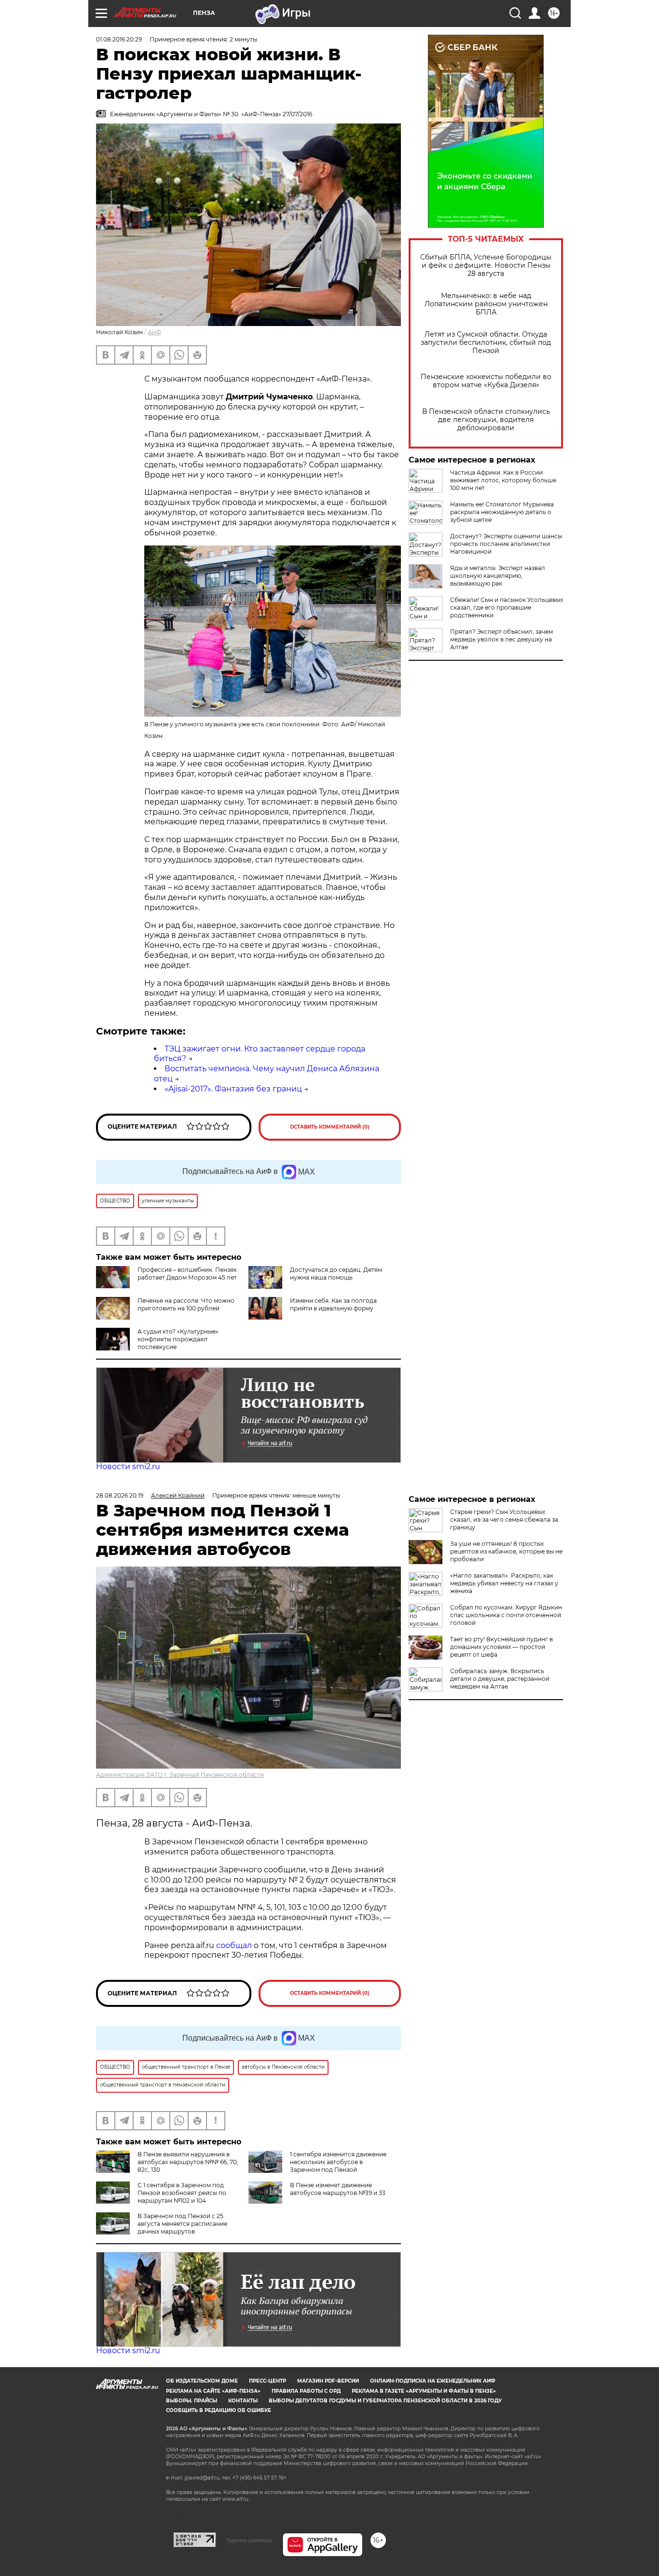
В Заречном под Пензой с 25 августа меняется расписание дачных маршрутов (182, 2224)
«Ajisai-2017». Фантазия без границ (233, 1089)
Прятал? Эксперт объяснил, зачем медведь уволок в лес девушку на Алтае (501, 639)
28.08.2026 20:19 (120, 1495)
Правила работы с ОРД (306, 2391)
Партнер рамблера (249, 2540)
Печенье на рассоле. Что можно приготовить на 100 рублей (186, 1304)
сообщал (234, 1945)
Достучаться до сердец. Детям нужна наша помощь (336, 1274)
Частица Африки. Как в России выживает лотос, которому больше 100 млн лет (503, 480)
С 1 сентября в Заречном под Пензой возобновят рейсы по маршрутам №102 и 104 (182, 2193)
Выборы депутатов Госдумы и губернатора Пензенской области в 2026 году (385, 2401)
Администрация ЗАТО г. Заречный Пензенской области (180, 1775)
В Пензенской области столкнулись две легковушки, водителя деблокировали (486, 420)
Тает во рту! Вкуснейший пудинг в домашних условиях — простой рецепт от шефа (501, 1647)
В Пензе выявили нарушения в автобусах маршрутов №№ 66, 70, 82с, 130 (188, 2162)
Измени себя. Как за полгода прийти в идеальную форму (333, 1304)
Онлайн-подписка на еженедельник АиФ (433, 2381)
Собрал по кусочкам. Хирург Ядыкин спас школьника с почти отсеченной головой (506, 1615)
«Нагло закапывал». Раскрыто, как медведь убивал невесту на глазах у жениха (504, 1583)
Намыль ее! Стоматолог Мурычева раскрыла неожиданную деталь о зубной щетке (502, 512)
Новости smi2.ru (128, 1466)
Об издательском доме (202, 2381)
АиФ (154, 332)
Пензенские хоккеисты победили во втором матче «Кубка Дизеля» (486, 381)
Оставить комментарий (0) (330, 1127)
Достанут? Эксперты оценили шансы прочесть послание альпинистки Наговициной (506, 544)
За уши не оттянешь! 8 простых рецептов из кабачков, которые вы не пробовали (506, 1551)
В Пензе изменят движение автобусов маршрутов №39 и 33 (338, 2189)
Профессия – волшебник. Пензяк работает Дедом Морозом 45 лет (187, 1274)
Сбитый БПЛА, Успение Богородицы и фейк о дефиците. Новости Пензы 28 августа (486, 266)
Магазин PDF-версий (328, 2381)
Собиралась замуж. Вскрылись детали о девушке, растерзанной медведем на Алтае (500, 1679)
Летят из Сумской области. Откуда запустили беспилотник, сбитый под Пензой (486, 343)
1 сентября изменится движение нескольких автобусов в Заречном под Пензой (338, 2162)
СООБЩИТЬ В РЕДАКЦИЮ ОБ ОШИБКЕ (219, 2410)
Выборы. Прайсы (192, 2401)
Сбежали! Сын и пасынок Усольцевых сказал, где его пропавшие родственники (507, 607)
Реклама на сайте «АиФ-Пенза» (213, 2391)
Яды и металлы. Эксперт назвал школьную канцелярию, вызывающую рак (498, 576)
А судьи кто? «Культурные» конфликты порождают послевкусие (178, 1339)
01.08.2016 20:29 (119, 39)
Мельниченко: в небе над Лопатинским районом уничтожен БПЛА (486, 304)
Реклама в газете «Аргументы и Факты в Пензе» (424, 2391)
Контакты (243, 2401)
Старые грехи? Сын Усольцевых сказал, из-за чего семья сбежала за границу (504, 1520)
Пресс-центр (268, 2381)
